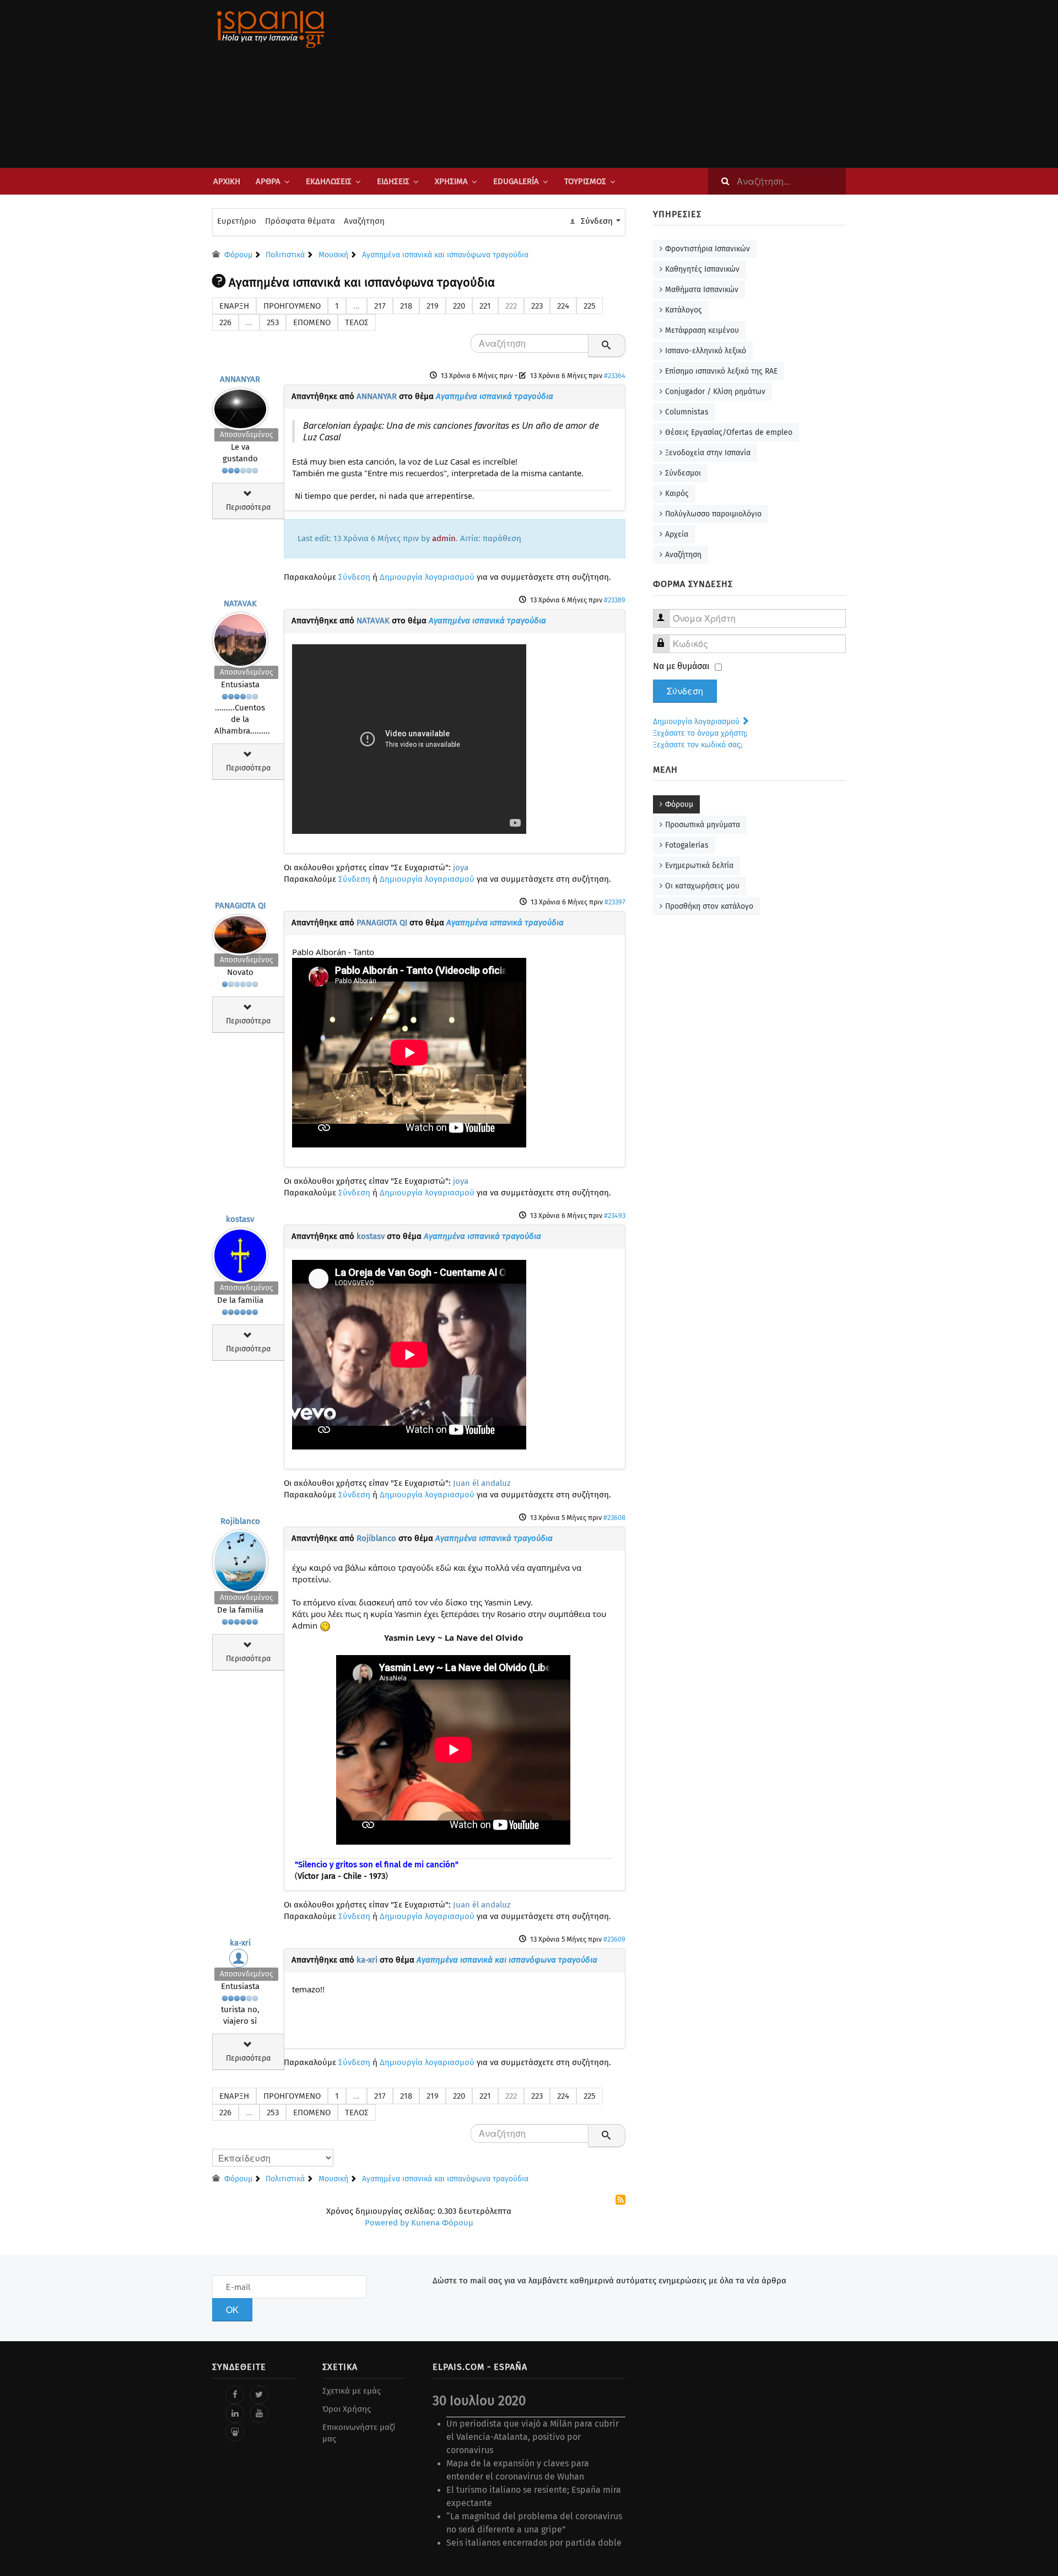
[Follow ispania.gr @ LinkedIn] (235, 2413)
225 (590, 306)
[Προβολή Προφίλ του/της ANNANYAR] (240, 406)
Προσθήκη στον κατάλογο (709, 906)
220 (459, 306)
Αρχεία (677, 534)
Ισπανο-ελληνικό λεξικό (706, 351)
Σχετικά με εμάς (352, 2391)
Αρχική (227, 181)
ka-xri (240, 1943)
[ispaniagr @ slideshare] (235, 2432)
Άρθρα (268, 181)
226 (225, 322)
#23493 (615, 1216)
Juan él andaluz (482, 1483)
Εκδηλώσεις (329, 181)
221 (485, 306)
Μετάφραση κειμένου (702, 330)
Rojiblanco (240, 1521)
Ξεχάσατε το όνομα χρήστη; (700, 733)
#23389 (615, 600)
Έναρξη (234, 306)
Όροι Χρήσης (347, 2409)
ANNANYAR (240, 379)
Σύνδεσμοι (683, 473)
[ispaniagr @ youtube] (259, 2413)
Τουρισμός (585, 181)
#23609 (614, 1939)
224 (563, 306)
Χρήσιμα (451, 181)
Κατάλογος (684, 310)
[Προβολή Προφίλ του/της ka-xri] (240, 1961)
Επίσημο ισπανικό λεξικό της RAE (721, 371)
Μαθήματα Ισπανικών (702, 290)
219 (433, 306)
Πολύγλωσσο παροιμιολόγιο (713, 514)
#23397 (615, 902)
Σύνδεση (354, 577)
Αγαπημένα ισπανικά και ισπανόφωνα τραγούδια (507, 1960)
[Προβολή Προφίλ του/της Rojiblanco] (240, 1559)
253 (273, 322)
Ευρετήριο (237, 221)
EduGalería (516, 181)
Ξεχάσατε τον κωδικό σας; (698, 745)
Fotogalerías (687, 845)
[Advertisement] (639, 84)
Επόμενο (312, 322)
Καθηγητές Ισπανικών (702, 269)
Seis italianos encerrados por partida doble (534, 2543)
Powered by (387, 2223)
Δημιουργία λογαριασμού (427, 577)
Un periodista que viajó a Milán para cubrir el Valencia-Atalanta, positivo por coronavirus (533, 2437)
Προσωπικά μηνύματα (703, 825)
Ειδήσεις (393, 181)
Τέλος (357, 322)
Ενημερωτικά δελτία (699, 866)
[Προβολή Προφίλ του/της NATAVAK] (240, 637)
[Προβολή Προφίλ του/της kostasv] (240, 1253)
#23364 (615, 376)
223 (537, 306)
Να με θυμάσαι (681, 666)
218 (406, 306)
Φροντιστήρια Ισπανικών (708, 249)
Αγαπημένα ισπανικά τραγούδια (495, 396)
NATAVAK (240, 603)
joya (461, 867)
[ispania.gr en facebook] (235, 2395)
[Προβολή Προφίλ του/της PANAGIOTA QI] (240, 932)
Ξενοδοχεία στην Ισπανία (708, 453)
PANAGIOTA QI (240, 906)
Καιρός (677, 494)
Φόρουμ (679, 804)
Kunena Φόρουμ (442, 2223)
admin (444, 538)
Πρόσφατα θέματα (300, 221)
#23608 (614, 1518)
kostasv (240, 1219)
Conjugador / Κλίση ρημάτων (715, 392)
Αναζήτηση (364, 221)
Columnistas (687, 412)
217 (380, 306)
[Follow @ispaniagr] (259, 2395)
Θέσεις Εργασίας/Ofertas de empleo (729, 432)
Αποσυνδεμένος (246, 435)
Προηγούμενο (292, 306)
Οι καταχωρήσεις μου (702, 886)
